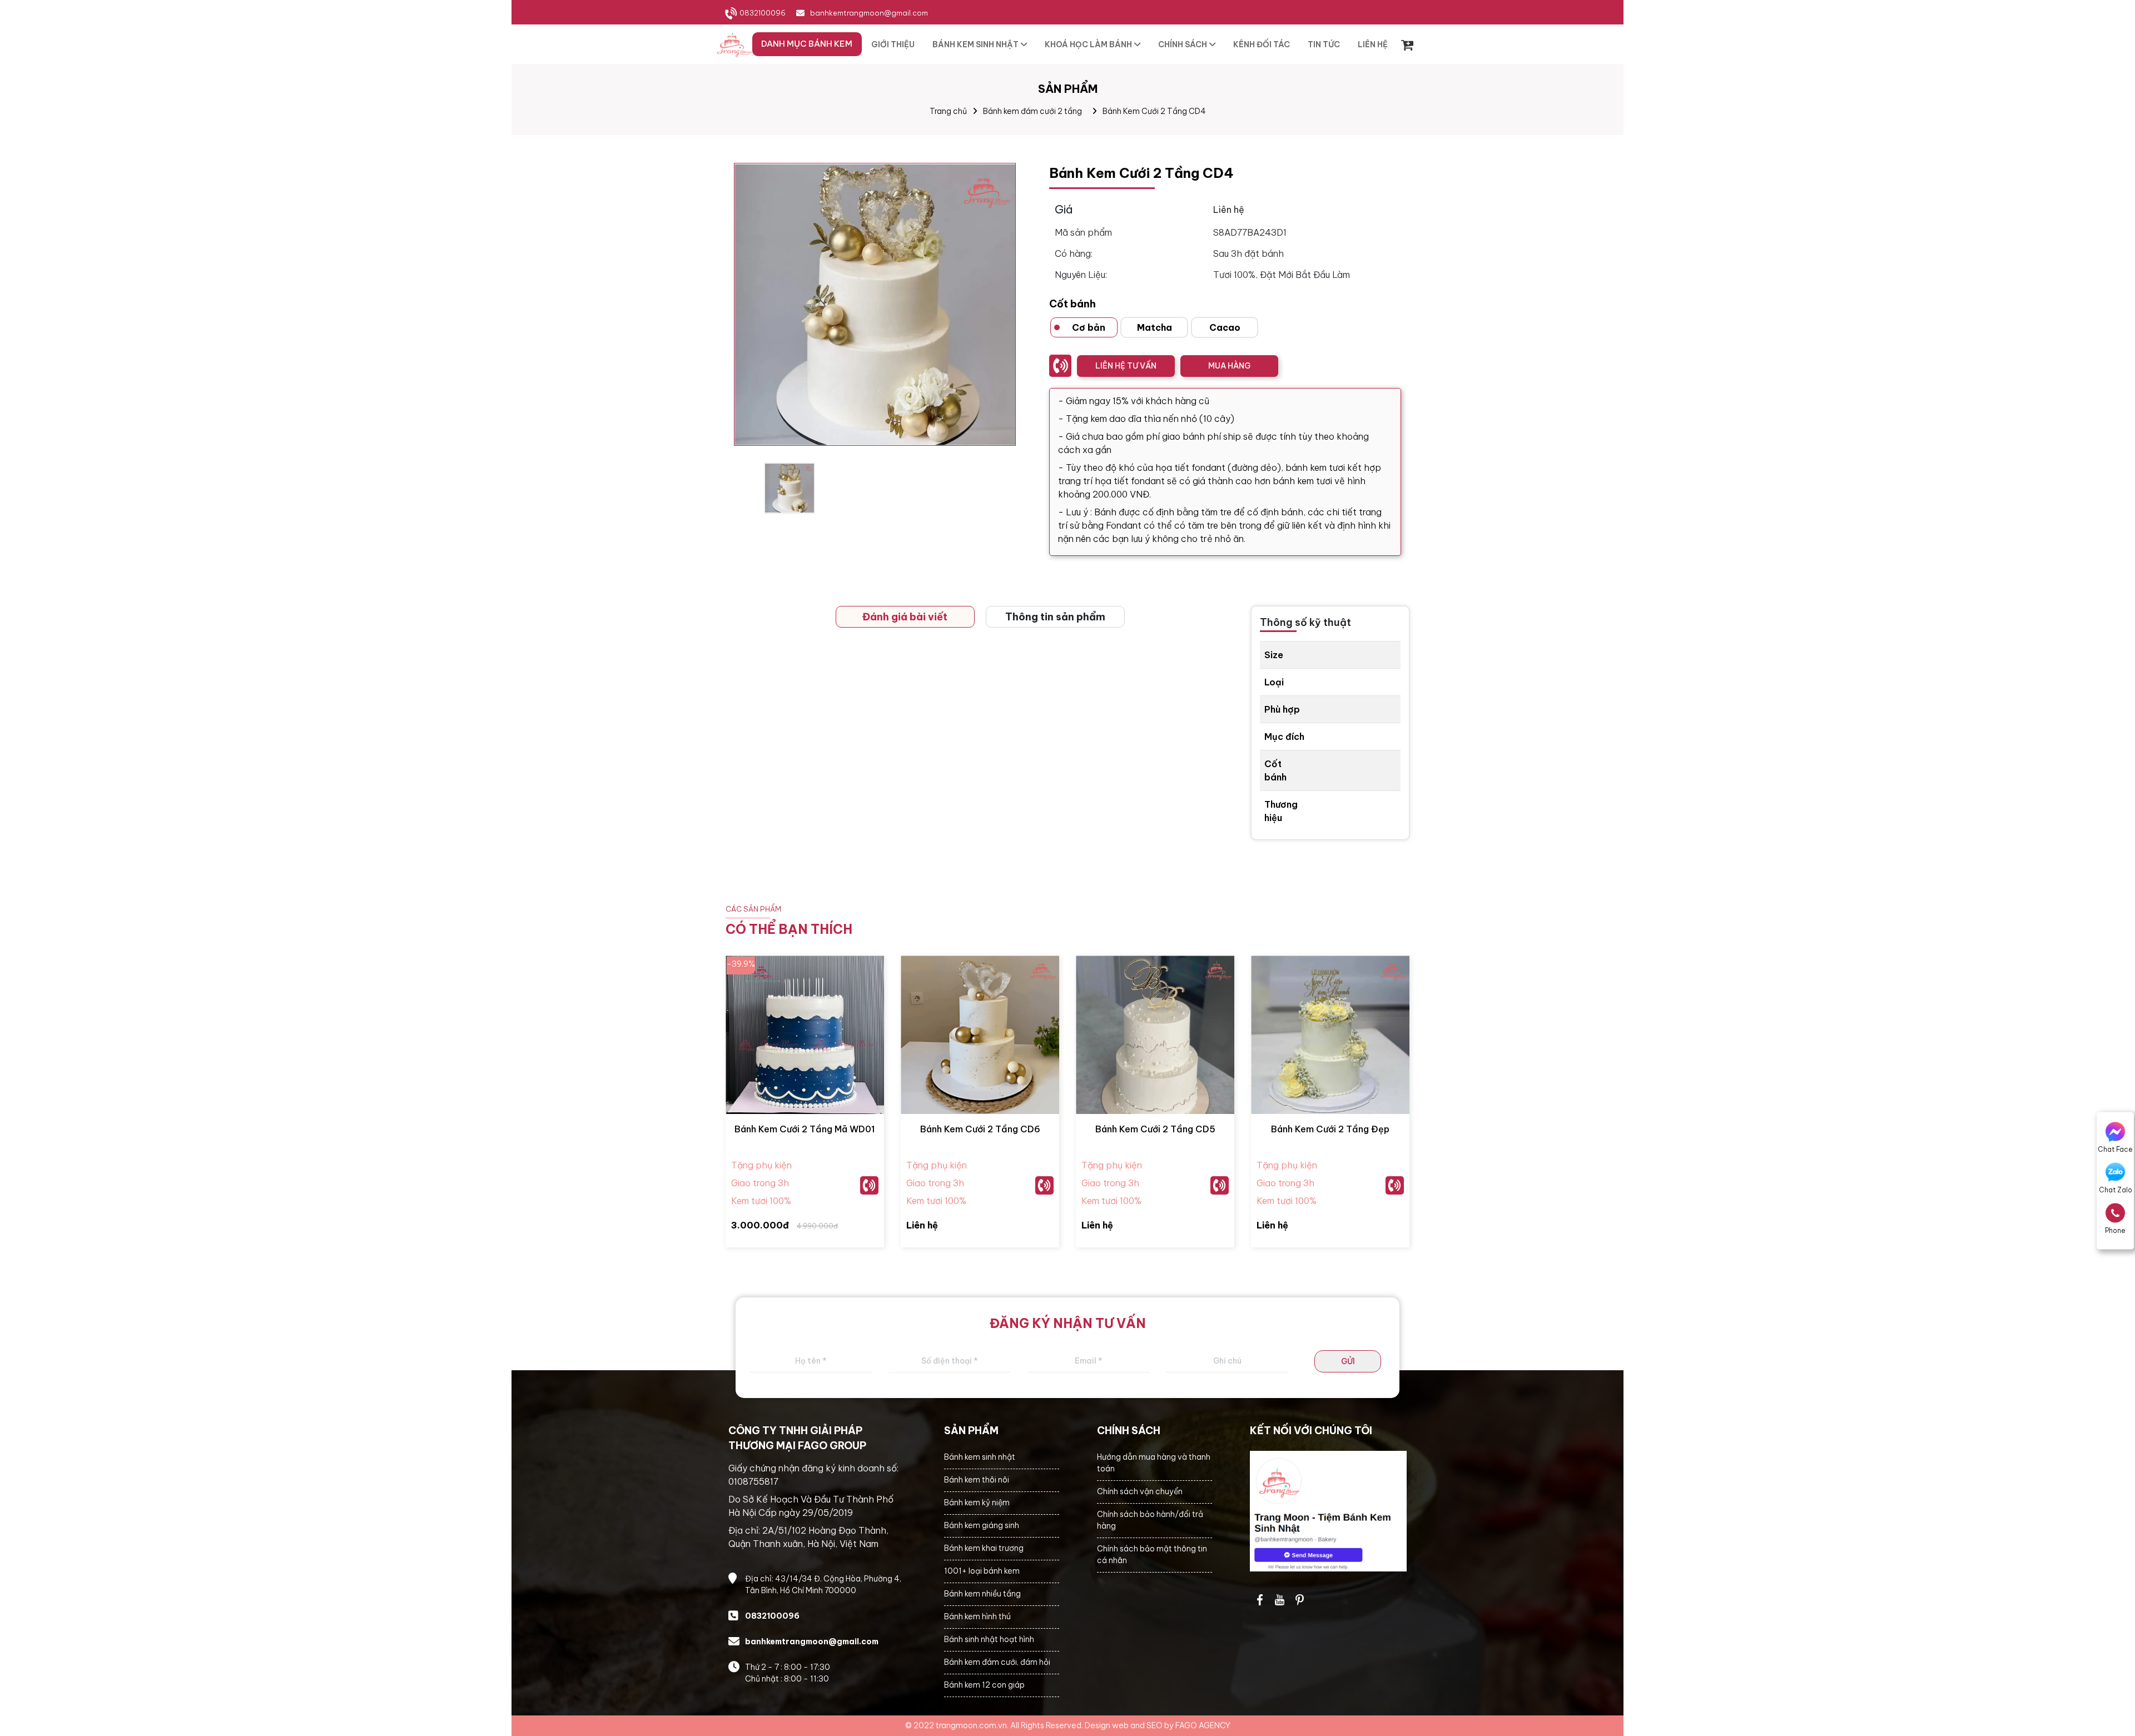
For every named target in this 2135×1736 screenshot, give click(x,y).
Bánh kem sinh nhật (980, 1457)
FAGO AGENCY (1203, 1725)
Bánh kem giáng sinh (982, 1525)
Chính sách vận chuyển (1140, 1491)
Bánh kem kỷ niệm (977, 1503)
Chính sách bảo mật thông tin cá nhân (1152, 1555)
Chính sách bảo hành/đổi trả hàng (1150, 1520)
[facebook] (1329, 1511)
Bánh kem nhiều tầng (982, 1594)
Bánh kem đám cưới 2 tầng (1032, 111)
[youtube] (1280, 1600)
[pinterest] (1300, 1600)
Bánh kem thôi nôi (977, 1480)
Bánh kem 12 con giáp (984, 1685)
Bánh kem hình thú (977, 1616)
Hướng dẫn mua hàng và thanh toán (1154, 1463)
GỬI (1348, 1361)
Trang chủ (948, 111)
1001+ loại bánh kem (982, 1571)
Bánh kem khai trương (984, 1548)
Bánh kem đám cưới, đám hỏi (997, 1662)
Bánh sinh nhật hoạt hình (989, 1639)
